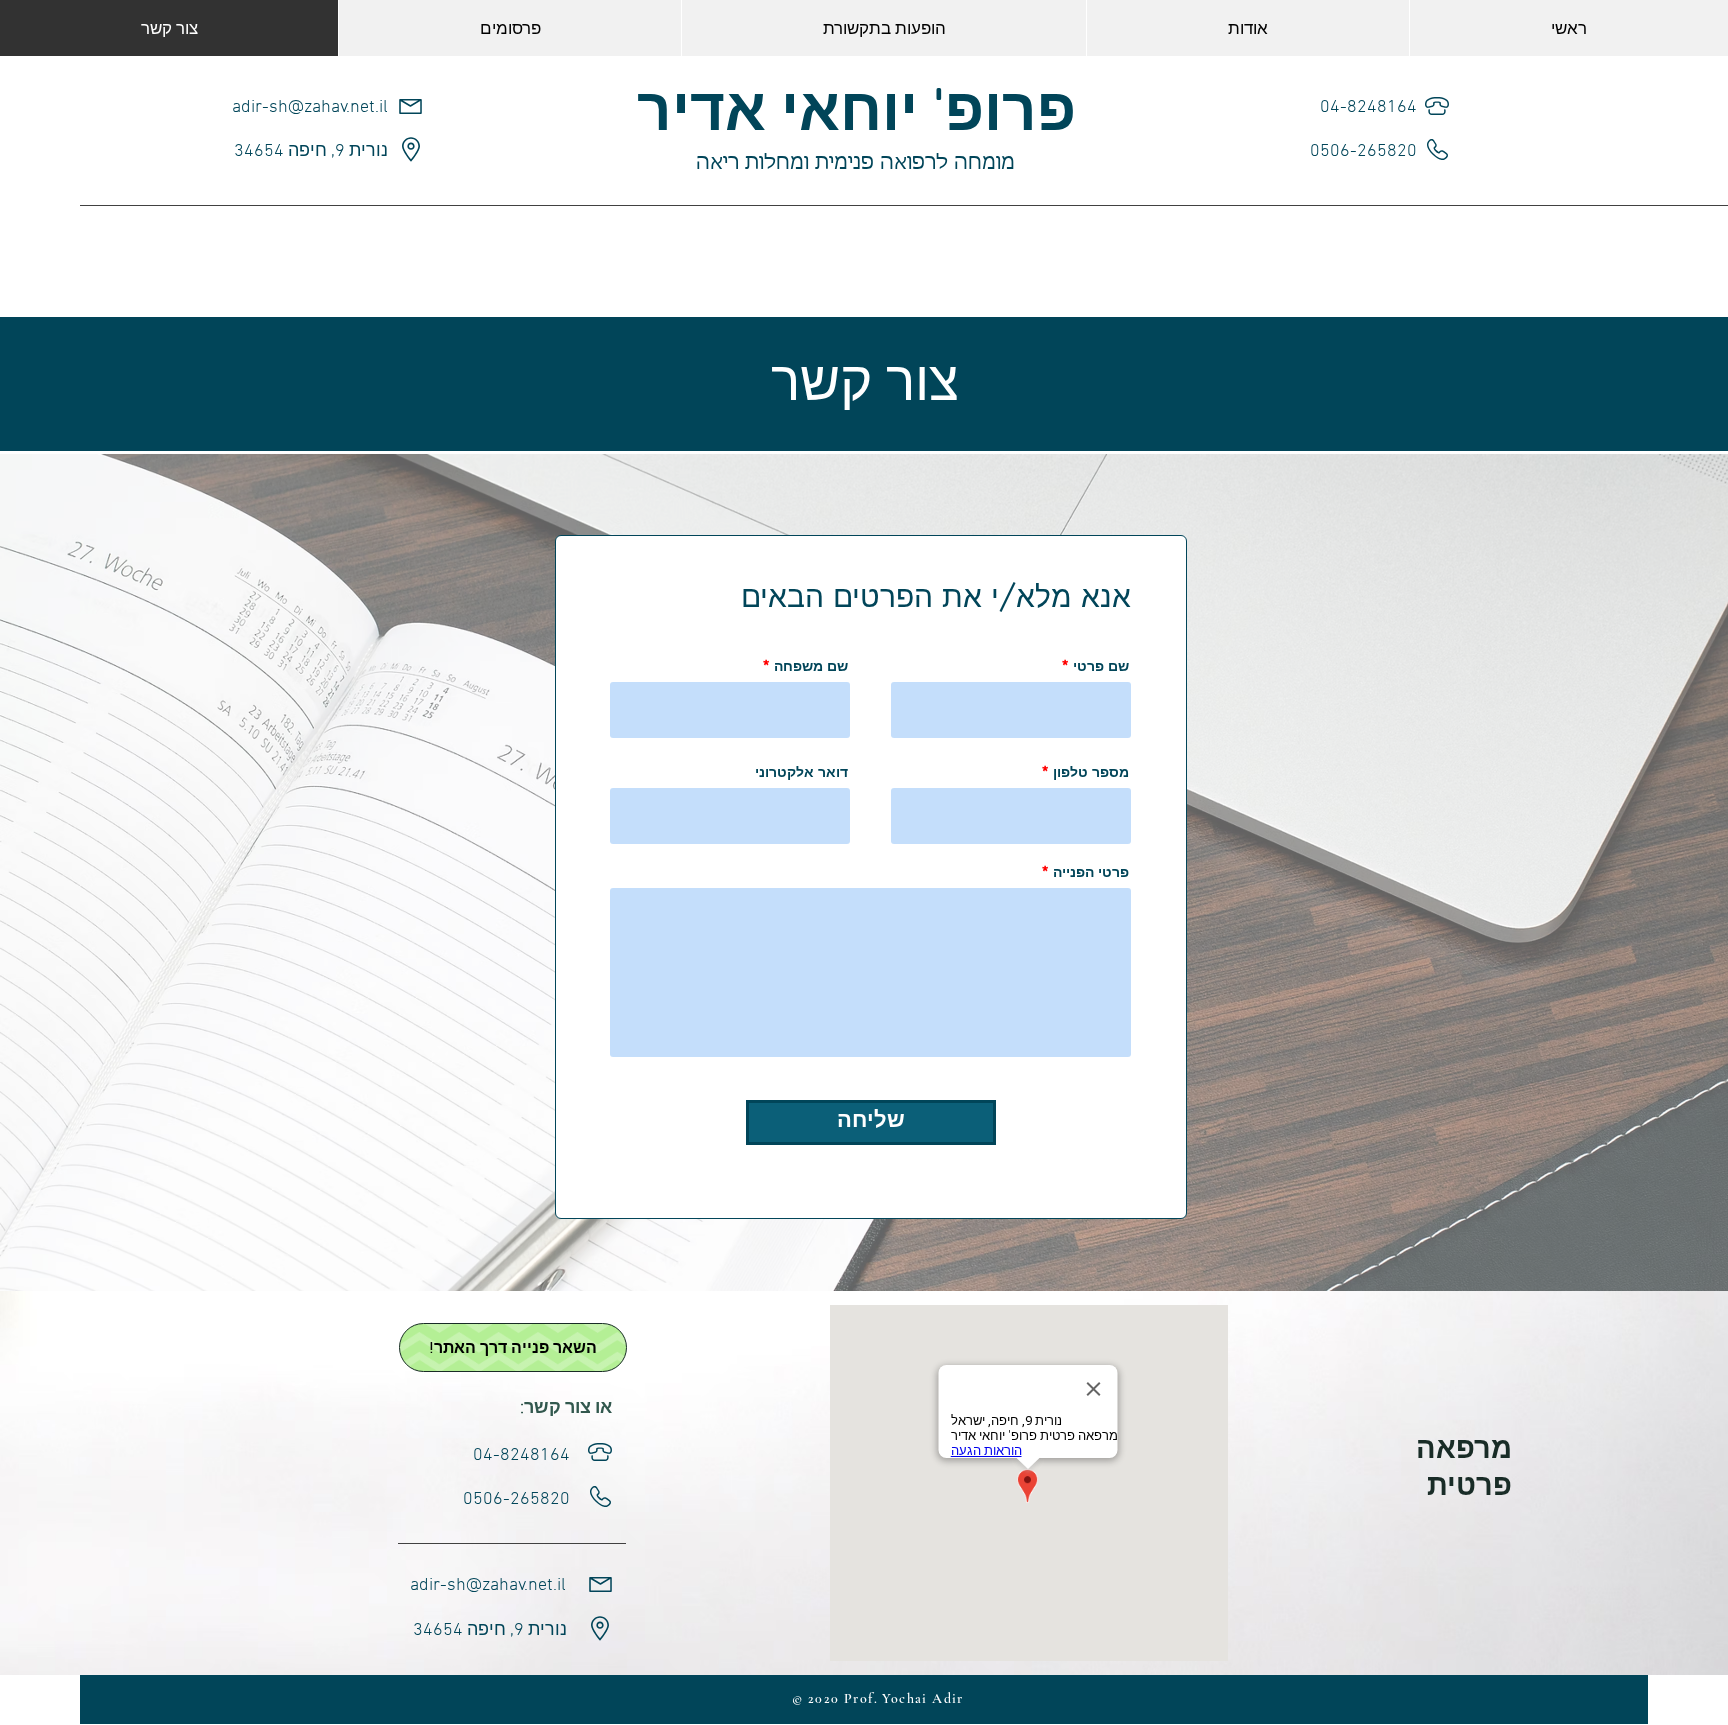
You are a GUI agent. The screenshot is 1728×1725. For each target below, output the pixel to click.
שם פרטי (1101, 666)
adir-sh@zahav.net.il (310, 107)
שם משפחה (811, 666)
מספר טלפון (1091, 772)
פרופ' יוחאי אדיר (856, 115)
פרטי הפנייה (1091, 872)
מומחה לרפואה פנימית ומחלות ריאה (855, 163)
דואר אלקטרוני (801, 772)
